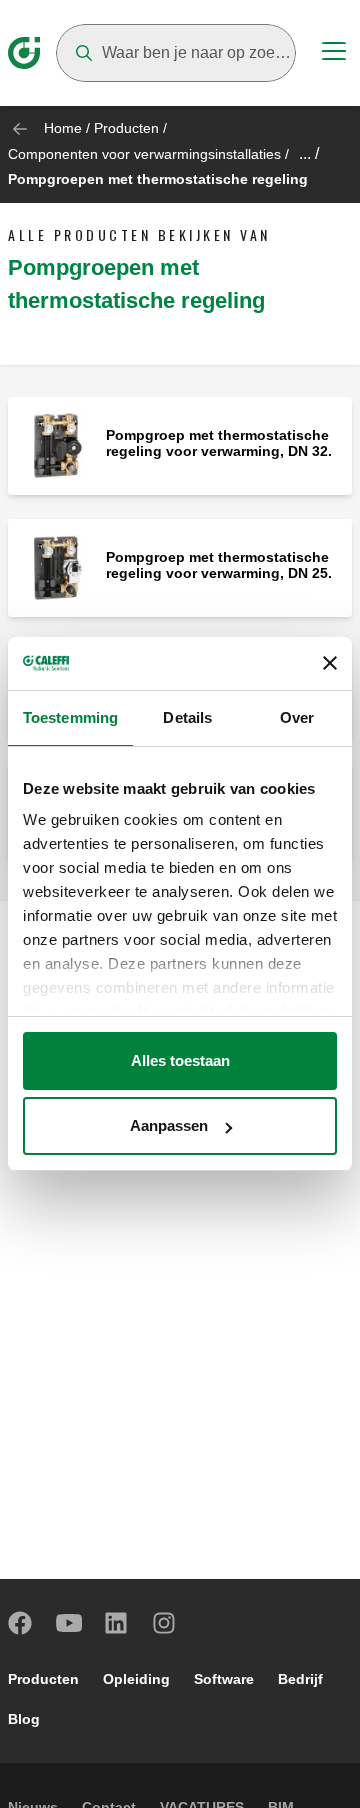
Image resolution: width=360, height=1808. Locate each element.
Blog (24, 1719)
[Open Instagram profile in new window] (165, 1623)
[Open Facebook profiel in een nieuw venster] (21, 1623)
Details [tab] (187, 717)
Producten (126, 128)
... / (309, 153)
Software (224, 1679)
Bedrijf (300, 1679)
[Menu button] (334, 54)
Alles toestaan (180, 1060)
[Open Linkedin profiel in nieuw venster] (117, 1623)
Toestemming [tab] (70, 717)
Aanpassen (169, 1125)
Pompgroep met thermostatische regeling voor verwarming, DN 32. (219, 443)
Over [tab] (297, 717)
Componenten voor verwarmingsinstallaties (144, 154)
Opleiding (136, 1679)
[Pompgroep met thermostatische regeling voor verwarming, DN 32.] (57, 444)
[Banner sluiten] (330, 663)
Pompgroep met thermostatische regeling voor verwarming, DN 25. (219, 565)
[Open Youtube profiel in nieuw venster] (69, 1623)
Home (63, 128)
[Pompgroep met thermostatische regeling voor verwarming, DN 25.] (57, 566)
